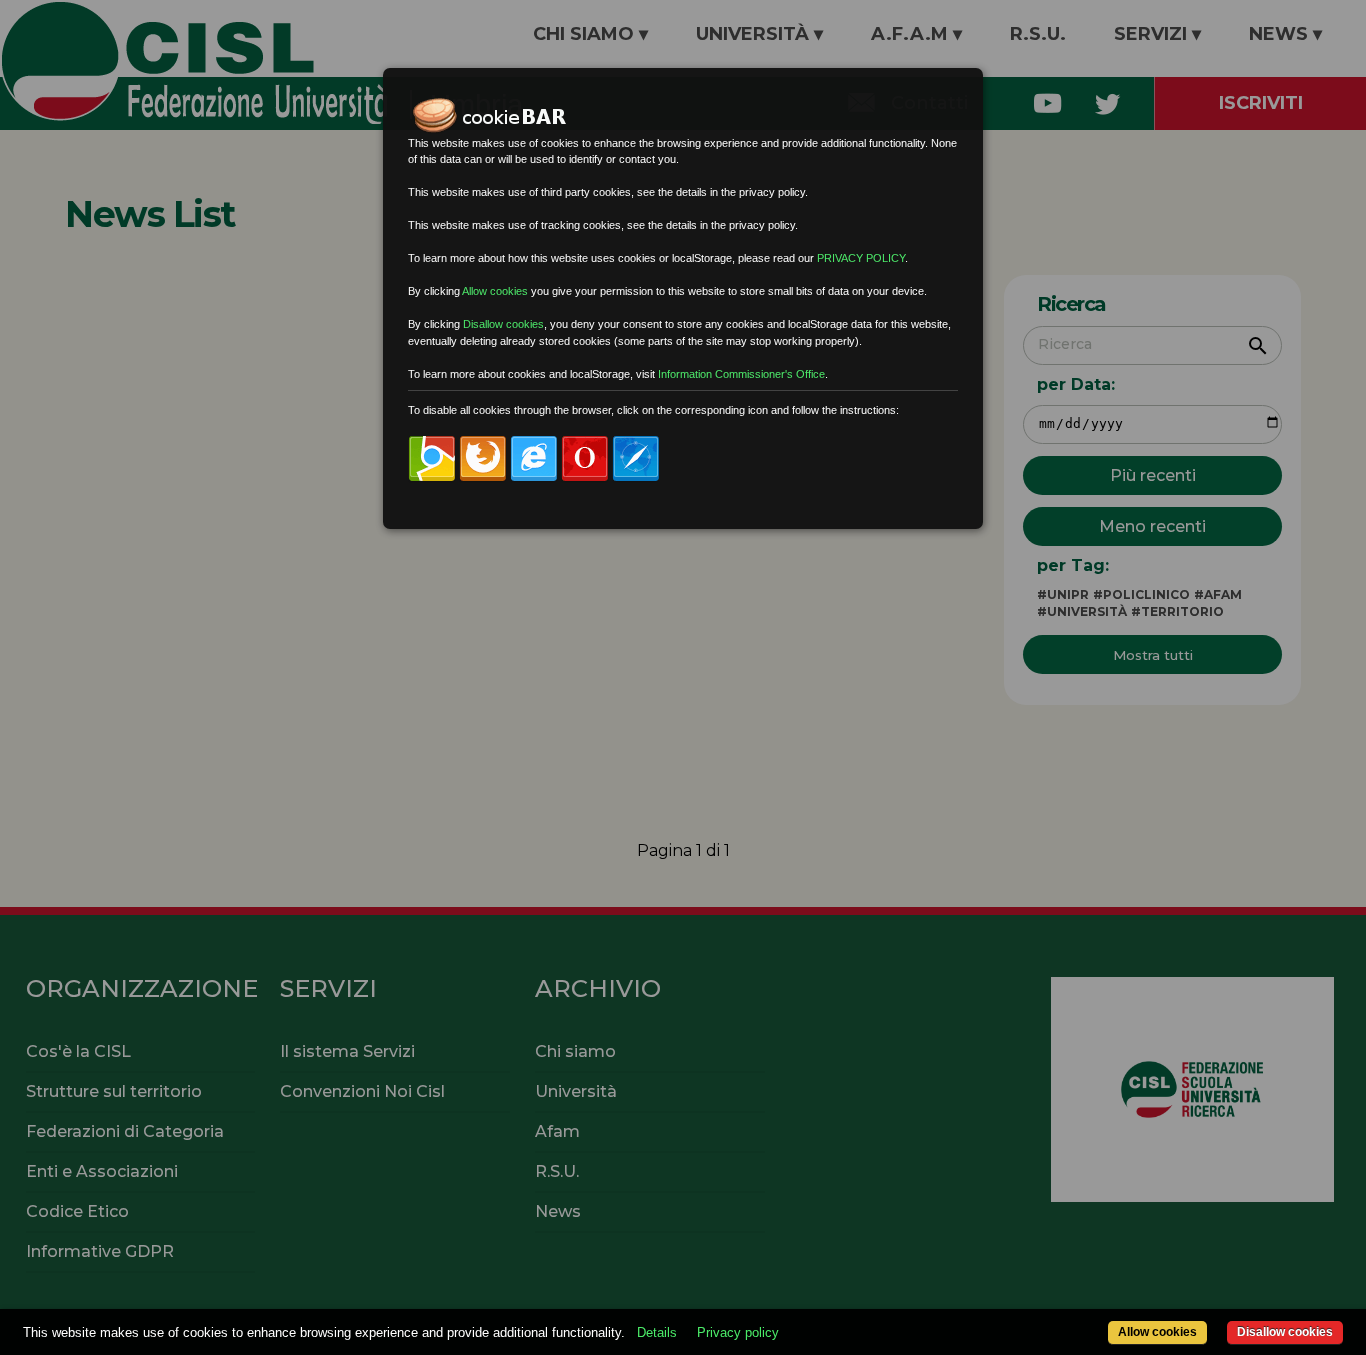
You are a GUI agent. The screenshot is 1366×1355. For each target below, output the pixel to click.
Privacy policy (738, 1332)
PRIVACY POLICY (861, 258)
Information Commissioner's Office (741, 374)
